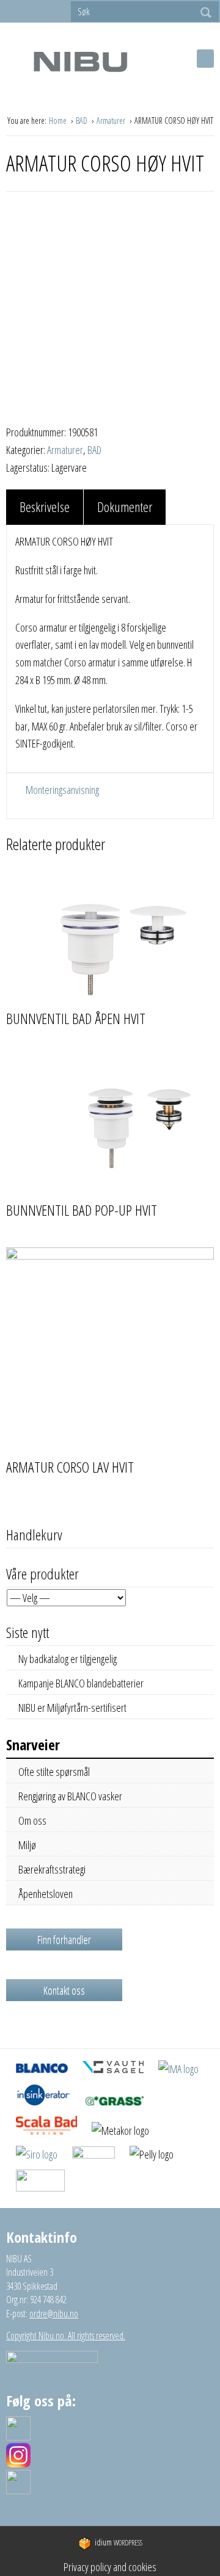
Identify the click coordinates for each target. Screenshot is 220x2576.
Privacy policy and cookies (110, 2567)
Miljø (27, 1845)
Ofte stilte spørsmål (54, 1772)
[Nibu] (80, 61)
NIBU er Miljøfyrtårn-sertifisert (72, 1708)
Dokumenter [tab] (125, 507)
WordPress (119, 2543)
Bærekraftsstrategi (52, 1869)
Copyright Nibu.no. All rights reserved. (66, 2336)
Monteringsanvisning (61, 790)
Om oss (32, 1820)
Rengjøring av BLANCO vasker (70, 1796)
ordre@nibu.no (54, 2314)
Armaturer (112, 121)
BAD (82, 121)
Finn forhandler (64, 1939)
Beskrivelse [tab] (45, 507)
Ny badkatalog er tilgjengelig (68, 1659)
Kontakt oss (64, 1990)
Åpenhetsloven (46, 1894)
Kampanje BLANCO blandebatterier (81, 1683)
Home (59, 121)
